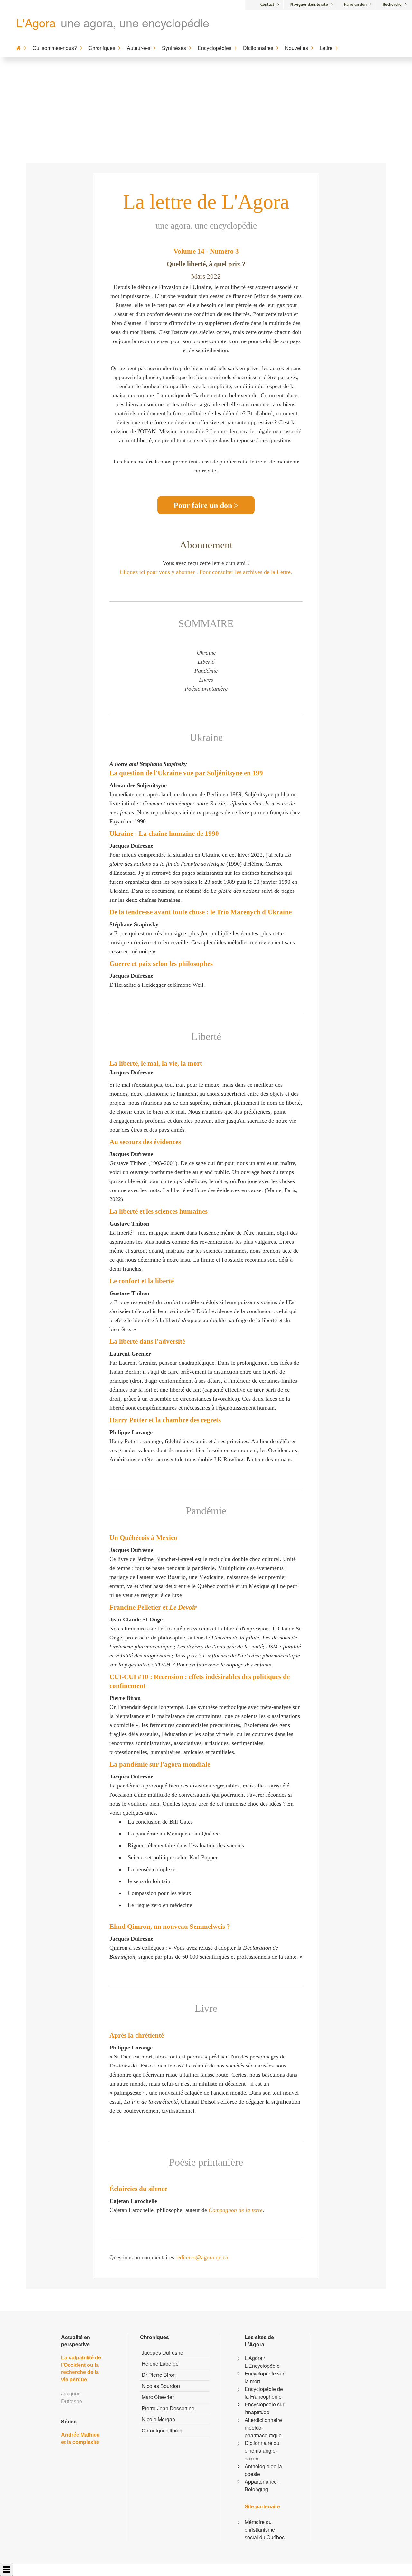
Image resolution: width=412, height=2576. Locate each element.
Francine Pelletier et (153, 1607)
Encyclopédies (215, 48)
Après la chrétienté (137, 2035)
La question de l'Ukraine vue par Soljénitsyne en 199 (186, 773)
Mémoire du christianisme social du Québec (265, 2529)
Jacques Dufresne (162, 2352)
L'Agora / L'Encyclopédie (262, 2362)
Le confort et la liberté (142, 1281)
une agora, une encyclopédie (135, 22)
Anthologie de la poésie (263, 2470)
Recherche (392, 4)
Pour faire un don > (206, 505)
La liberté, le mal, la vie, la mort (156, 1063)
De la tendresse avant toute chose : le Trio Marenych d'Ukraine (201, 912)
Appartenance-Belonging (262, 2485)
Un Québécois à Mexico (143, 1538)
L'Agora (36, 22)
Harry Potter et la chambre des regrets (165, 1420)
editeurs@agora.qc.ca (203, 2257)
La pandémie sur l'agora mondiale (160, 1764)
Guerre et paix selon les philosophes (161, 964)
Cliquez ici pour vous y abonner (157, 572)
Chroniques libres (162, 2430)
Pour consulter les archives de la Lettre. (246, 572)
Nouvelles (296, 48)
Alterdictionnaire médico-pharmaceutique (263, 2427)
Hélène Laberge (160, 2363)
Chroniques (102, 48)
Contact (267, 4)
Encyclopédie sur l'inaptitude (264, 2408)
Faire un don (355, 4)
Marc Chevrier (158, 2397)
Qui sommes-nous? (55, 48)
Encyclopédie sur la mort (264, 2377)
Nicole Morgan (158, 2419)
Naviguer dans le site (309, 4)
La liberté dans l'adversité (147, 1341)
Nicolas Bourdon (161, 2386)
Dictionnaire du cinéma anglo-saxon (262, 2451)
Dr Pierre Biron (159, 2375)
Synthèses (174, 48)
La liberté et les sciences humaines (159, 1211)
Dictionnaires (258, 48)
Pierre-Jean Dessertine (168, 2408)
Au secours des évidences (145, 1142)
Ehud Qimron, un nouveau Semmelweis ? (170, 1927)
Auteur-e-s (139, 48)
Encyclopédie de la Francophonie (264, 2393)
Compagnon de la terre (236, 2210)
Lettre (326, 48)
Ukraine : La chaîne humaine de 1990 (164, 834)
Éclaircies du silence (138, 2189)
